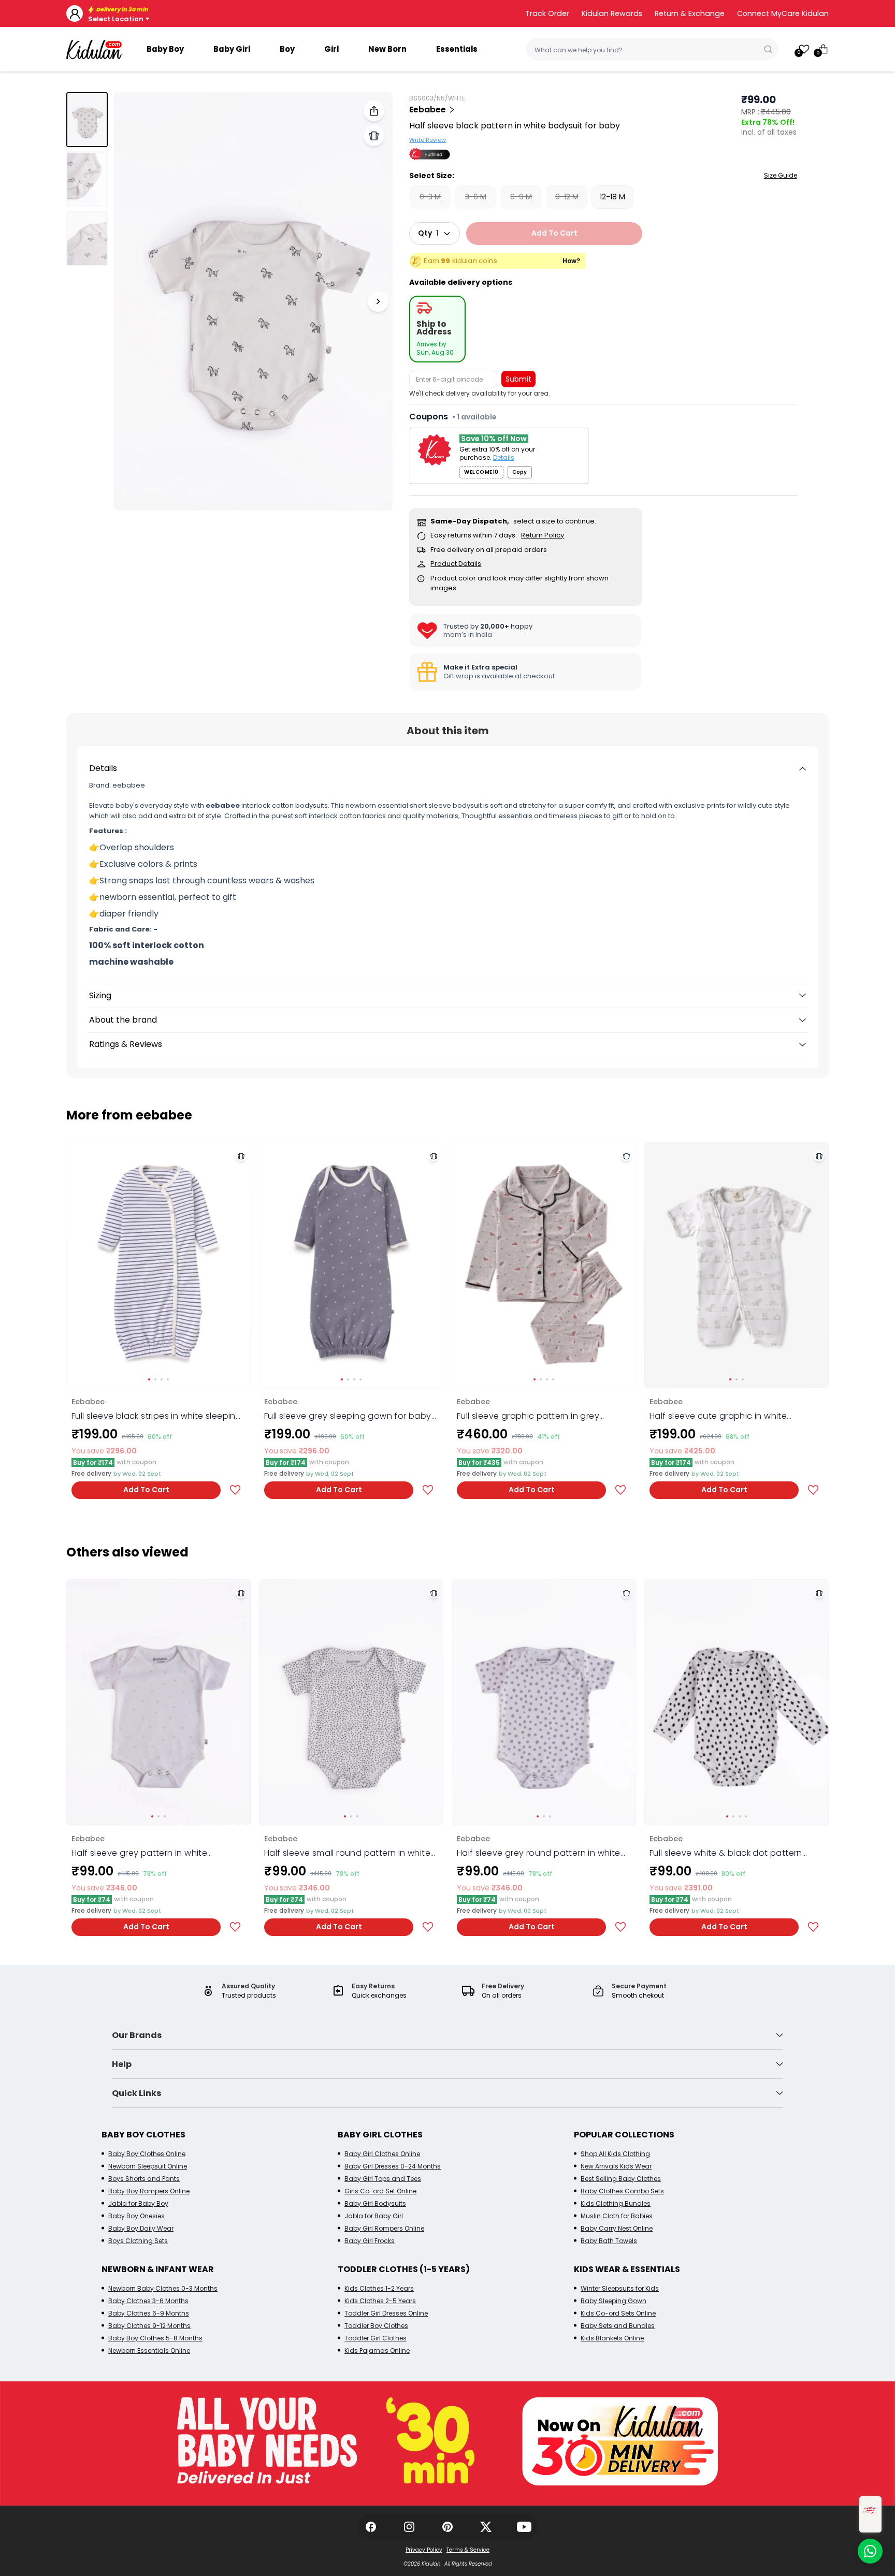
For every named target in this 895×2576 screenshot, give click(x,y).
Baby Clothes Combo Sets (622, 2191)
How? (572, 261)
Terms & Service (468, 2550)
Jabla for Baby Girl (374, 2216)
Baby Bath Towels (609, 2241)
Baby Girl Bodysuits (375, 2203)
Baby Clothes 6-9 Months (149, 2313)
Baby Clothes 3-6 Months (148, 2301)
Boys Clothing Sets (138, 2241)
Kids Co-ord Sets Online (618, 2313)
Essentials (457, 49)
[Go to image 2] (87, 179)
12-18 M (612, 197)
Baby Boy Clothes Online (147, 2154)
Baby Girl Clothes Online (382, 2154)
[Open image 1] (253, 301)
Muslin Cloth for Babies (617, 2216)
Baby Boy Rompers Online (149, 2191)
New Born (387, 49)
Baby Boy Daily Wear (141, 2228)
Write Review (428, 140)
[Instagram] (409, 2527)
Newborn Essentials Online (149, 2351)
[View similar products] (374, 136)
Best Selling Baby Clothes (621, 2179)
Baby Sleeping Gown (613, 2301)
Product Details (456, 564)
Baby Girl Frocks (370, 2241)
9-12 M (567, 197)
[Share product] (374, 111)
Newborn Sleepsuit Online (148, 2166)
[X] (486, 2527)
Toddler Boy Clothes (376, 2326)
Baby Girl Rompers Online (384, 2228)
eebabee (428, 110)
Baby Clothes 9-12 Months (149, 2326)
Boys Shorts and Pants (144, 2179)
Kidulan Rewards (612, 13)
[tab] (437, 329)
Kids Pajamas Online (377, 2351)
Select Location (116, 19)
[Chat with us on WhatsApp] (870, 2551)
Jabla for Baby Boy (138, 2203)
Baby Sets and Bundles (618, 2326)
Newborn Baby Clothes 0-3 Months (163, 2288)
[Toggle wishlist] (235, 1490)
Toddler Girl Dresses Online (386, 2313)
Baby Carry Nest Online (617, 2228)
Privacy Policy (424, 2550)
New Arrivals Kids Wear (616, 2166)
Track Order (547, 13)
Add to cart (554, 233)
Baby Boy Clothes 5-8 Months (155, 2338)
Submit (518, 379)
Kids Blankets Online (612, 2338)
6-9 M (521, 197)
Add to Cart (146, 1490)
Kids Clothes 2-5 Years (380, 2301)
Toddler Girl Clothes (376, 2338)
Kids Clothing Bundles (616, 2203)
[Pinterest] (447, 2527)
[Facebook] (371, 2527)
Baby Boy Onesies (136, 2216)
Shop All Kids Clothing (615, 2154)
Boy (287, 49)
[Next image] (378, 301)
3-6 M (476, 197)
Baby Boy (165, 49)
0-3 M (430, 197)
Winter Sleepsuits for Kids (620, 2288)
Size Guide (781, 175)
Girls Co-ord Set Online (380, 2191)
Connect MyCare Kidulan (783, 13)
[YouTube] (524, 2527)
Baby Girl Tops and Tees (383, 2179)
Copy (519, 472)
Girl (331, 49)
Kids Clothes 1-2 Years (379, 2288)
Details (504, 458)
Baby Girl (232, 49)
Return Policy (543, 535)
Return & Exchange (690, 13)
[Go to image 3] (87, 239)
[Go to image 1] (87, 120)
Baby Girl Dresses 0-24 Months (393, 2166)
